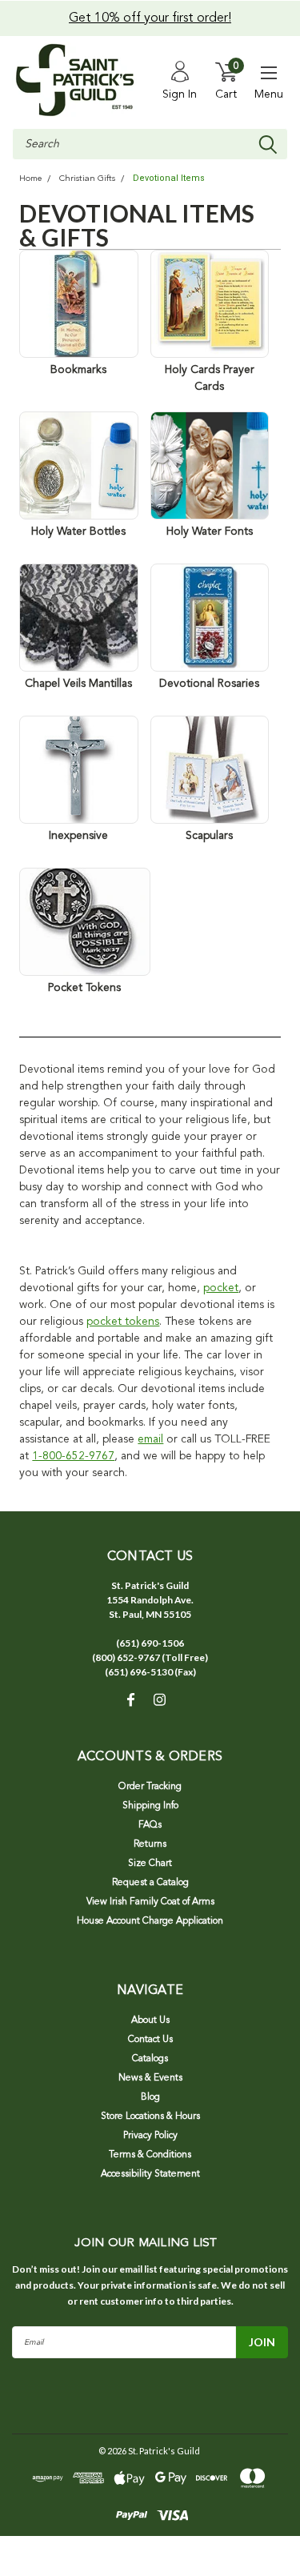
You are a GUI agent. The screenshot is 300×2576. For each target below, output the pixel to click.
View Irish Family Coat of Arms (150, 1902)
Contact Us (150, 2040)
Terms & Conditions (150, 2155)
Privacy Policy (150, 2136)
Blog (150, 2097)
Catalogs (150, 2059)
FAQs (150, 1825)
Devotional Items (169, 178)
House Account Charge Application (150, 1921)
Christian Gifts (87, 179)
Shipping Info (150, 1806)
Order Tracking (150, 1787)
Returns (150, 1844)
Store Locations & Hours (150, 2117)
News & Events (150, 2078)
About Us (150, 2020)
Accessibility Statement (150, 2174)
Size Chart (150, 1864)
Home (30, 179)
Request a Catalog (150, 1883)
